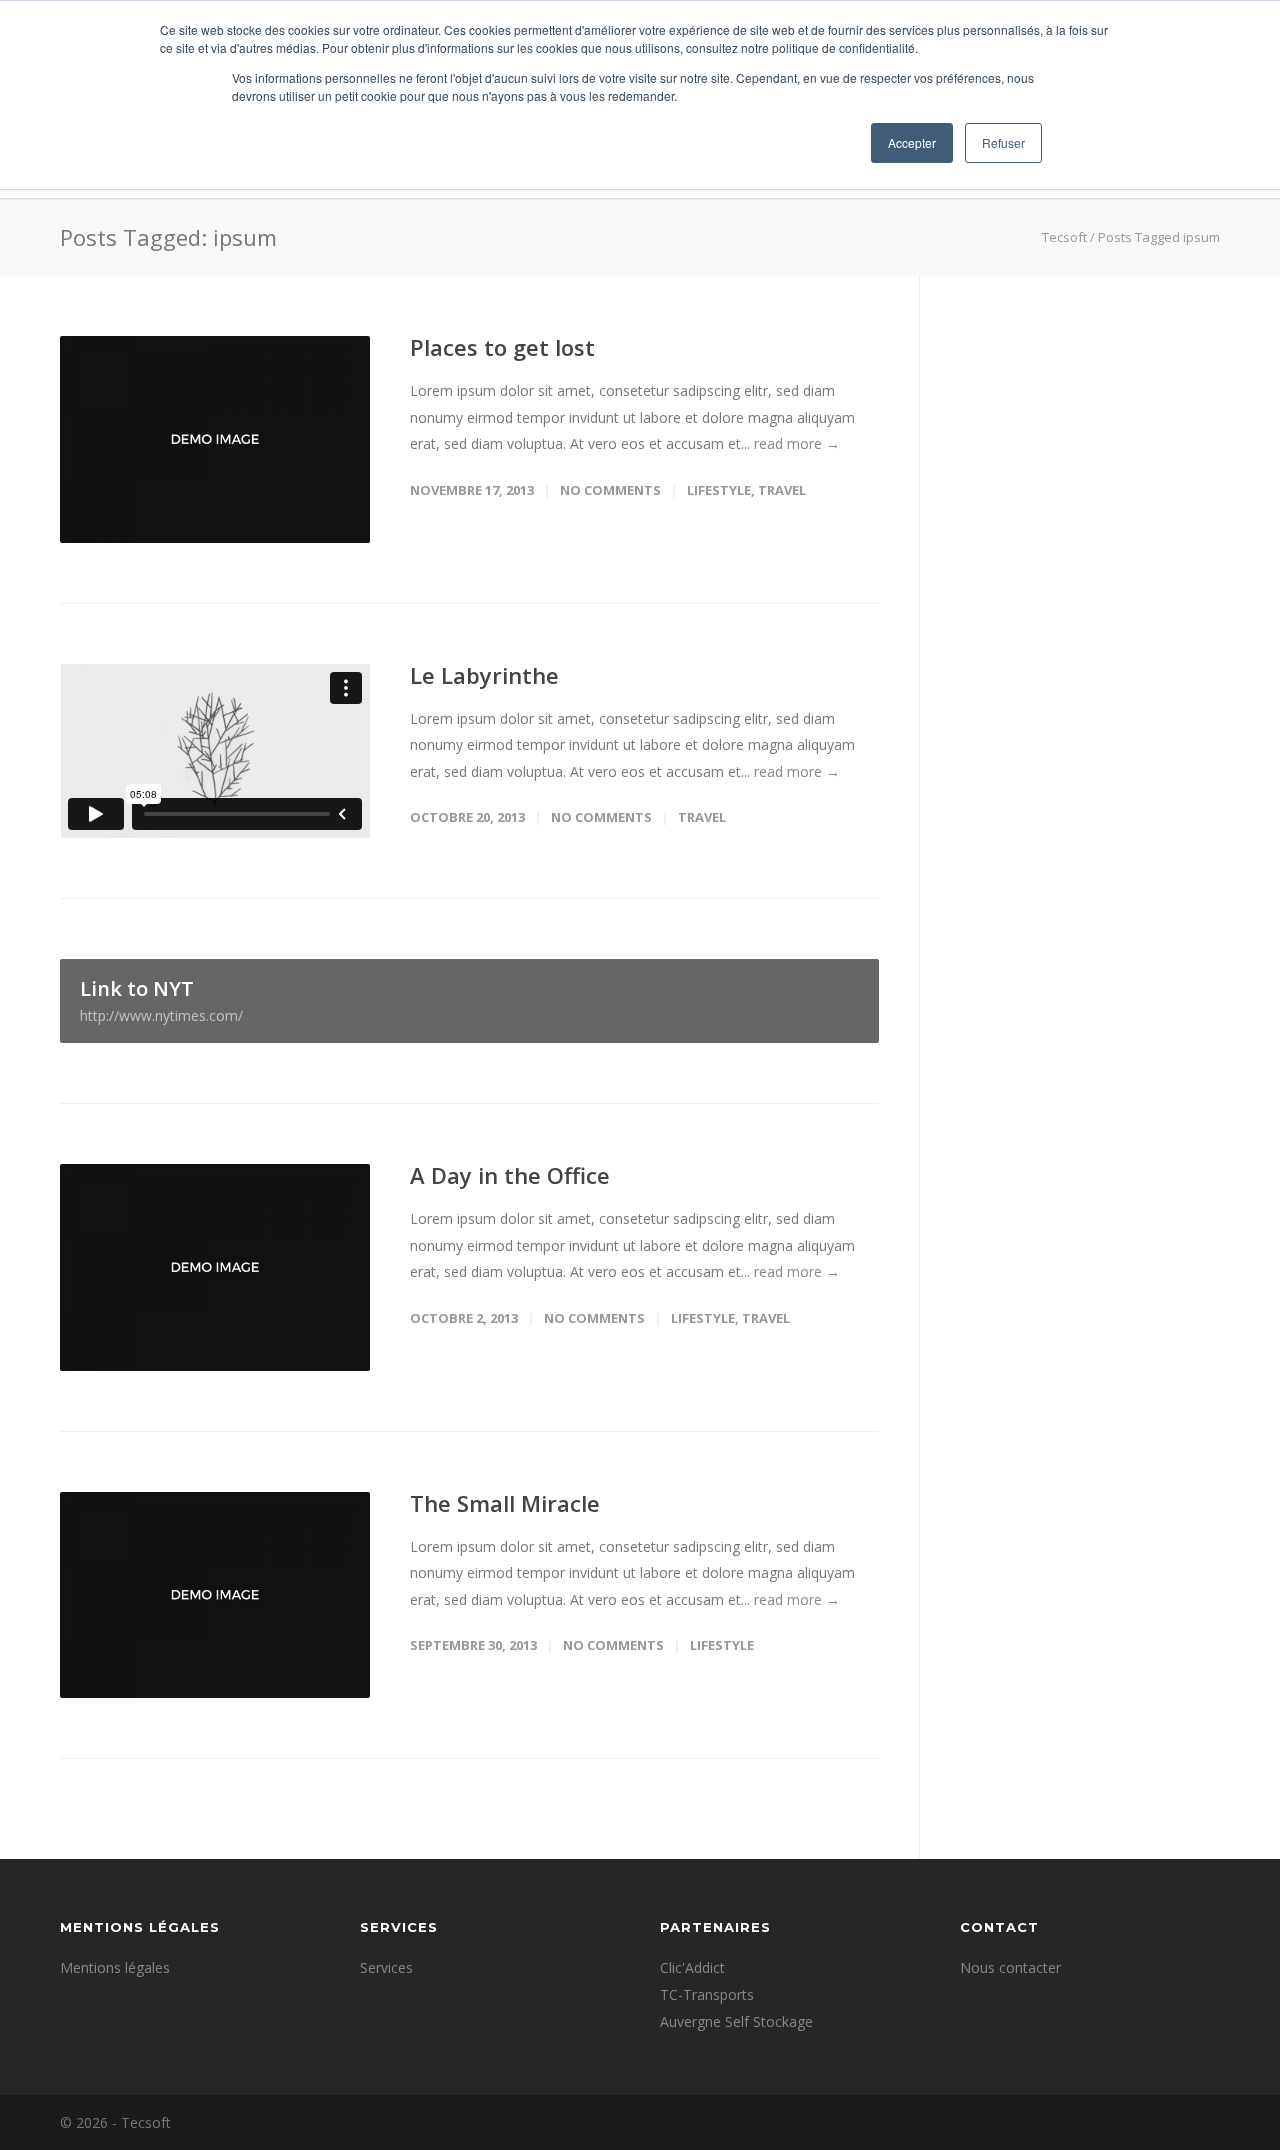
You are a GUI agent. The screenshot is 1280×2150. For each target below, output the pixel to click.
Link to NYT (161, 1000)
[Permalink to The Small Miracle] (215, 1595)
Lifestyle (719, 490)
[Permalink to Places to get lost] (215, 439)
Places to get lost (502, 347)
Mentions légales (115, 1967)
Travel (782, 490)
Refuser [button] (1003, 142)
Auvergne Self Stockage (736, 2021)
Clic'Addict (692, 1967)
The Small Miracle (505, 1503)
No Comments (610, 490)
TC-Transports (707, 1994)
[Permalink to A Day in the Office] (215, 1267)
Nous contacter (1010, 1967)
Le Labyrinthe (484, 675)
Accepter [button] (912, 142)
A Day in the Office (510, 1175)
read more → (797, 443)
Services (386, 1967)
